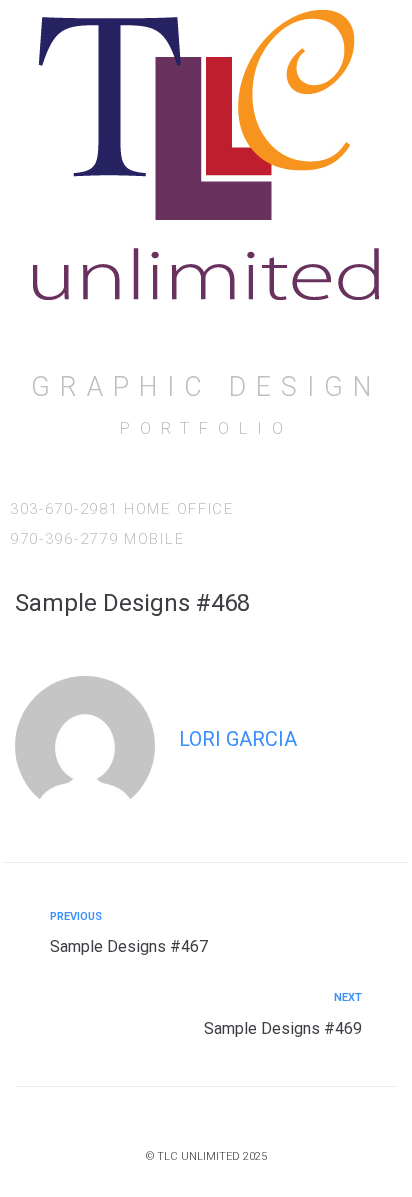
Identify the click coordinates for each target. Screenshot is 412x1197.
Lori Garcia (238, 739)
